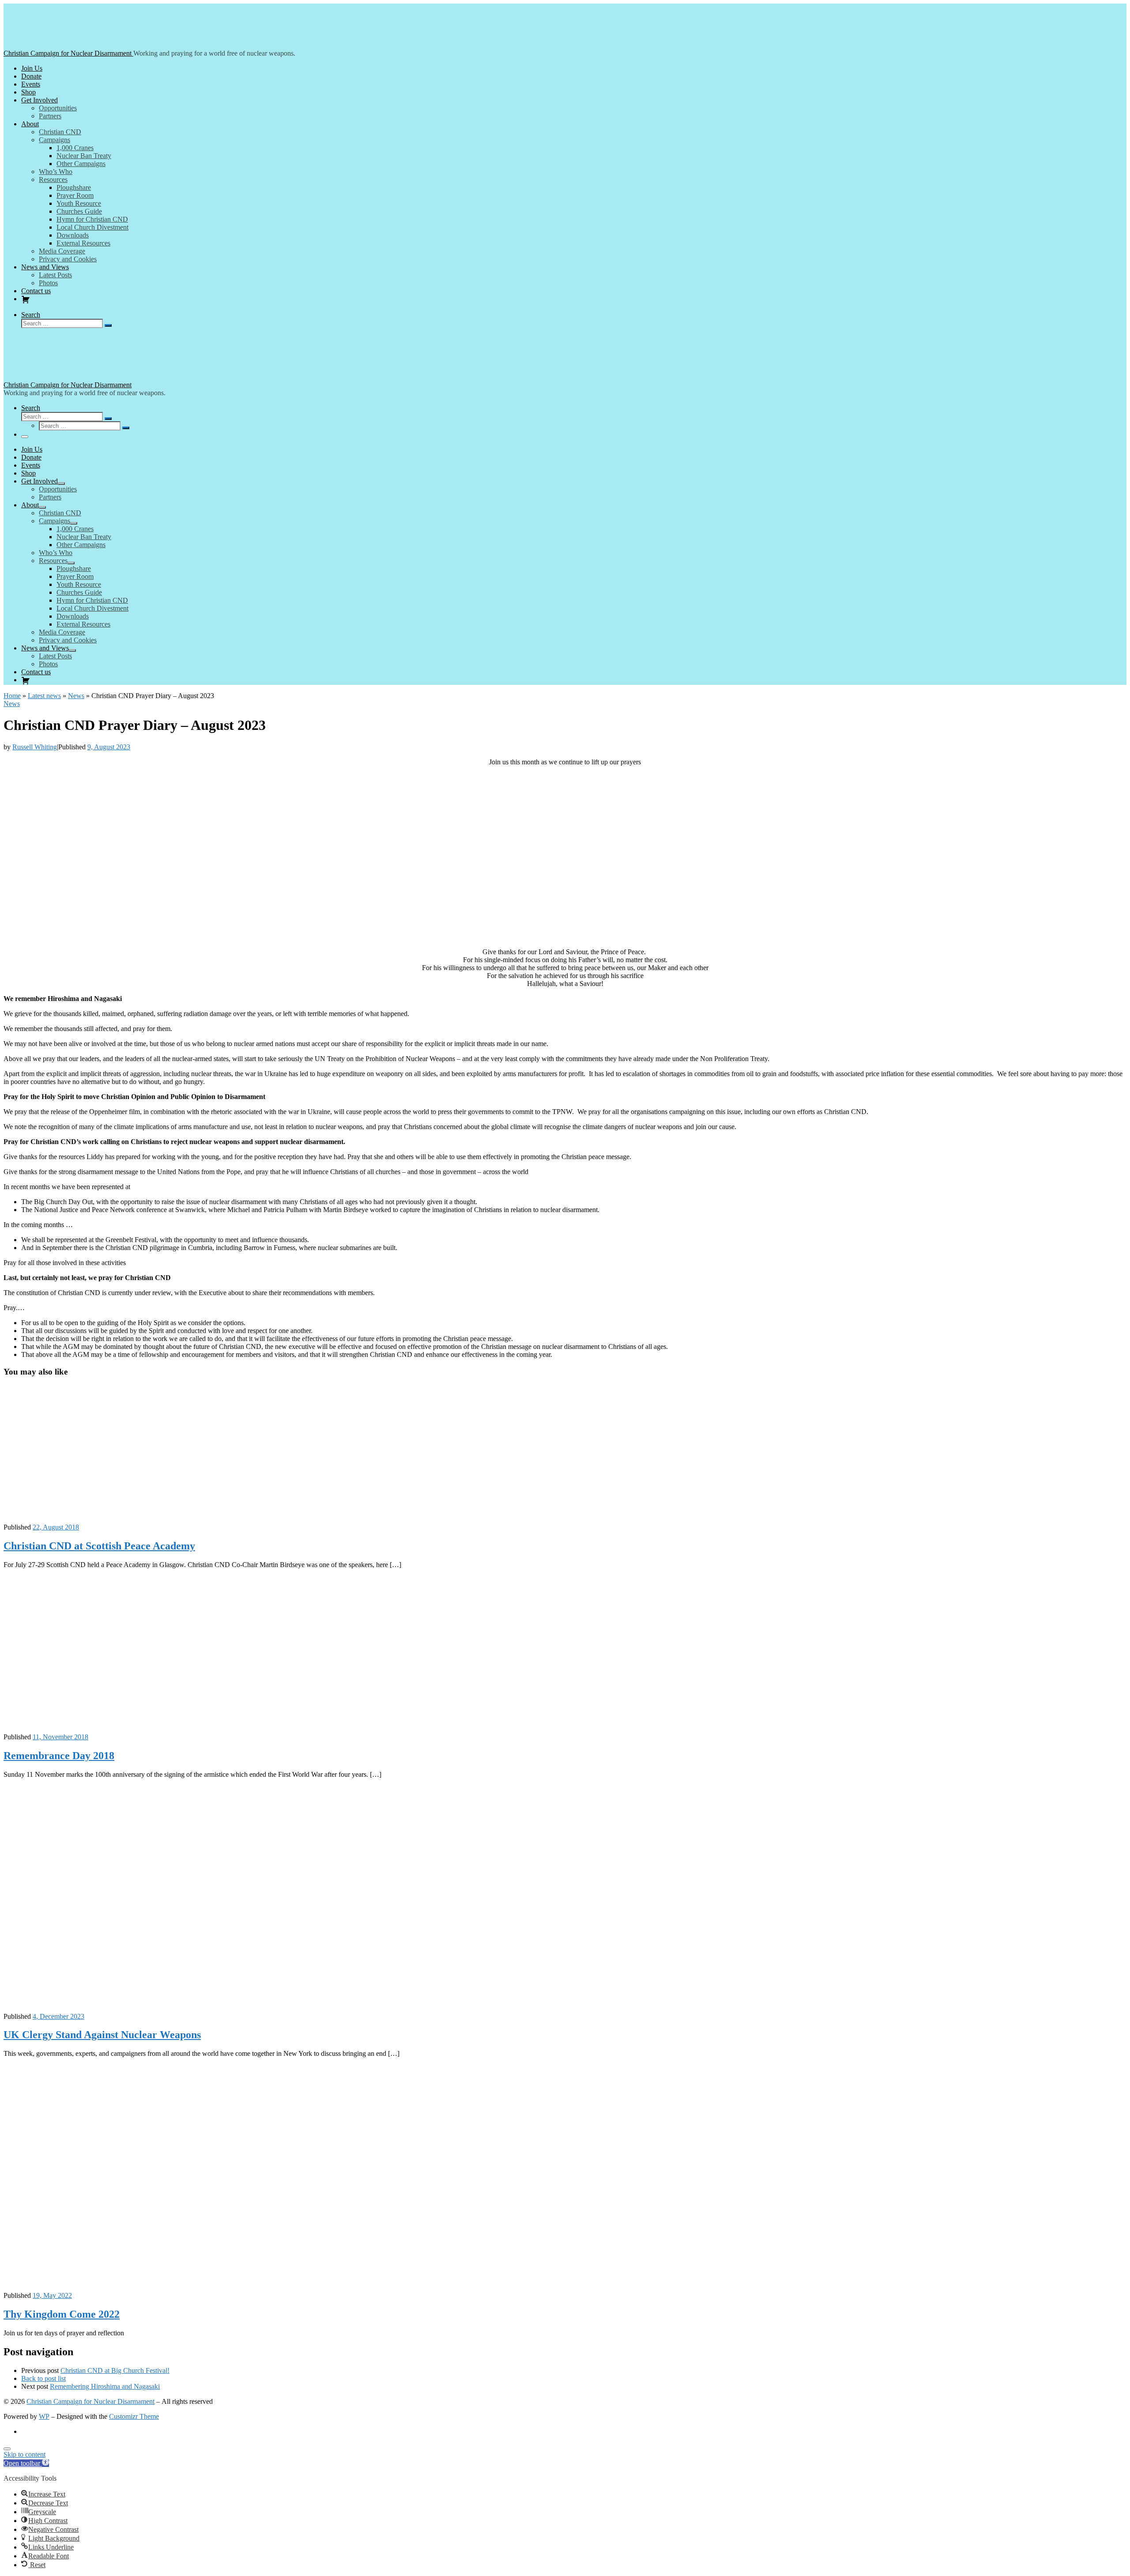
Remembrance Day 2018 (59, 1756)
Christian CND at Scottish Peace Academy (99, 1546)
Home (12, 696)
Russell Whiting (35, 747)
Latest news (44, 696)
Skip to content (24, 2454)
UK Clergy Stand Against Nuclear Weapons (102, 2035)
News (76, 696)
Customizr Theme (134, 2416)
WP (44, 2416)
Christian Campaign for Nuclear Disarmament (90, 2401)
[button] (26, 2463)
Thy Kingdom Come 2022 (62, 2314)
